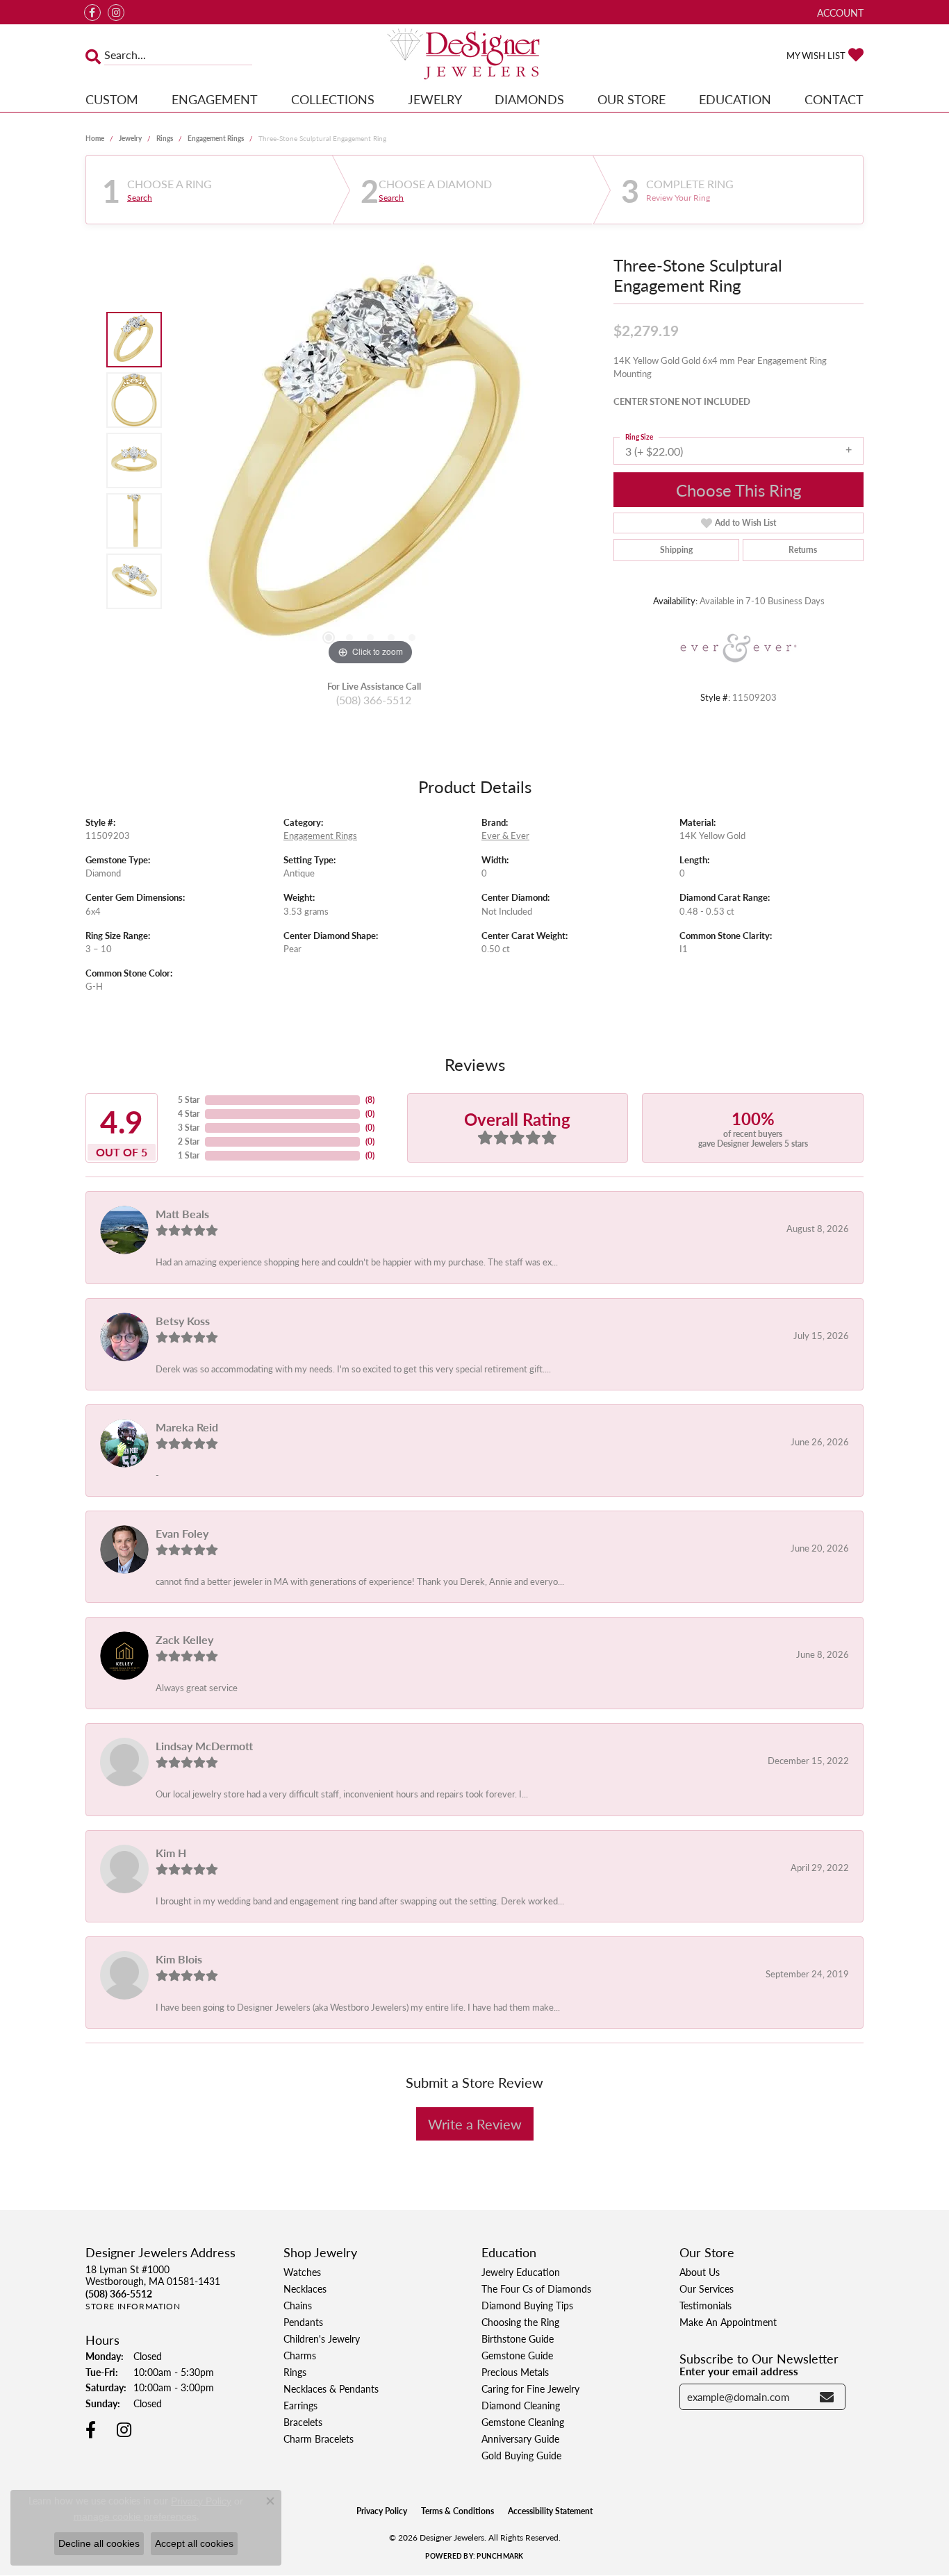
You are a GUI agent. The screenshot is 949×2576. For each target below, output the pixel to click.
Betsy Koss (183, 1321)
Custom (112, 99)
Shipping (676, 550)
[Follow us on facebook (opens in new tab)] (92, 13)
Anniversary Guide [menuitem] (520, 2438)
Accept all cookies (194, 2543)
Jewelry (435, 99)
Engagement (215, 99)
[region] (370, 460)
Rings (165, 138)
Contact (834, 99)
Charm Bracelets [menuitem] (319, 2438)
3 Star (189, 1128)
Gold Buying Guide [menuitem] (521, 2455)
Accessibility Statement (550, 2511)
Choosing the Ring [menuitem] (520, 2322)
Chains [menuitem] (298, 2305)
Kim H (171, 1853)
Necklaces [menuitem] (305, 2288)
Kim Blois (179, 1959)
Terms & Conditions (457, 2511)
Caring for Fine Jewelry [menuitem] (530, 2388)
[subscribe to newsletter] (827, 2397)
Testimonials (705, 2305)
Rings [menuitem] (295, 2372)
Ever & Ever (505, 836)
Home (95, 138)
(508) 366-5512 (374, 700)
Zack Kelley (184, 1639)
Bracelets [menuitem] (303, 2422)
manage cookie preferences (135, 2516)
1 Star (189, 1155)
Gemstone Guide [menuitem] (517, 2355)
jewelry (130, 138)
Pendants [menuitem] (303, 2322)
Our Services (707, 2288)
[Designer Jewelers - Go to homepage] (475, 55)
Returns (803, 550)
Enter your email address (739, 2371)
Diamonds (529, 99)
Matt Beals (182, 1214)
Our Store (632, 99)
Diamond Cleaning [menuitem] (521, 2405)
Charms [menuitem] (300, 2355)
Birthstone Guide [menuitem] (518, 2338)
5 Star (189, 1100)
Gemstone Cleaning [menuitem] (523, 2422)
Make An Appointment (728, 2322)
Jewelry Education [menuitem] (521, 2272)
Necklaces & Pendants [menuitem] (331, 2388)
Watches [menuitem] (302, 2272)
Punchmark (500, 2556)
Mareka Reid (187, 1427)
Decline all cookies (99, 2543)
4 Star (189, 1114)
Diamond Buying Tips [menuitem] (527, 2305)
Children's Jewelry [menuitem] (322, 2338)
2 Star (189, 1141)
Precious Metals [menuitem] (515, 2372)
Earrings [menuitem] (300, 2405)
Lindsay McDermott (204, 1746)
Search (140, 198)
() (370, 1100)
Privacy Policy (382, 2511)
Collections (333, 99)
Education (735, 99)
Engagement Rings (216, 138)
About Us (700, 2272)
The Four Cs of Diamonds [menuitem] (536, 2288)
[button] (839, 12)
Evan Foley (182, 1533)
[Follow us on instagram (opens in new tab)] (116, 13)
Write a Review (475, 2124)
